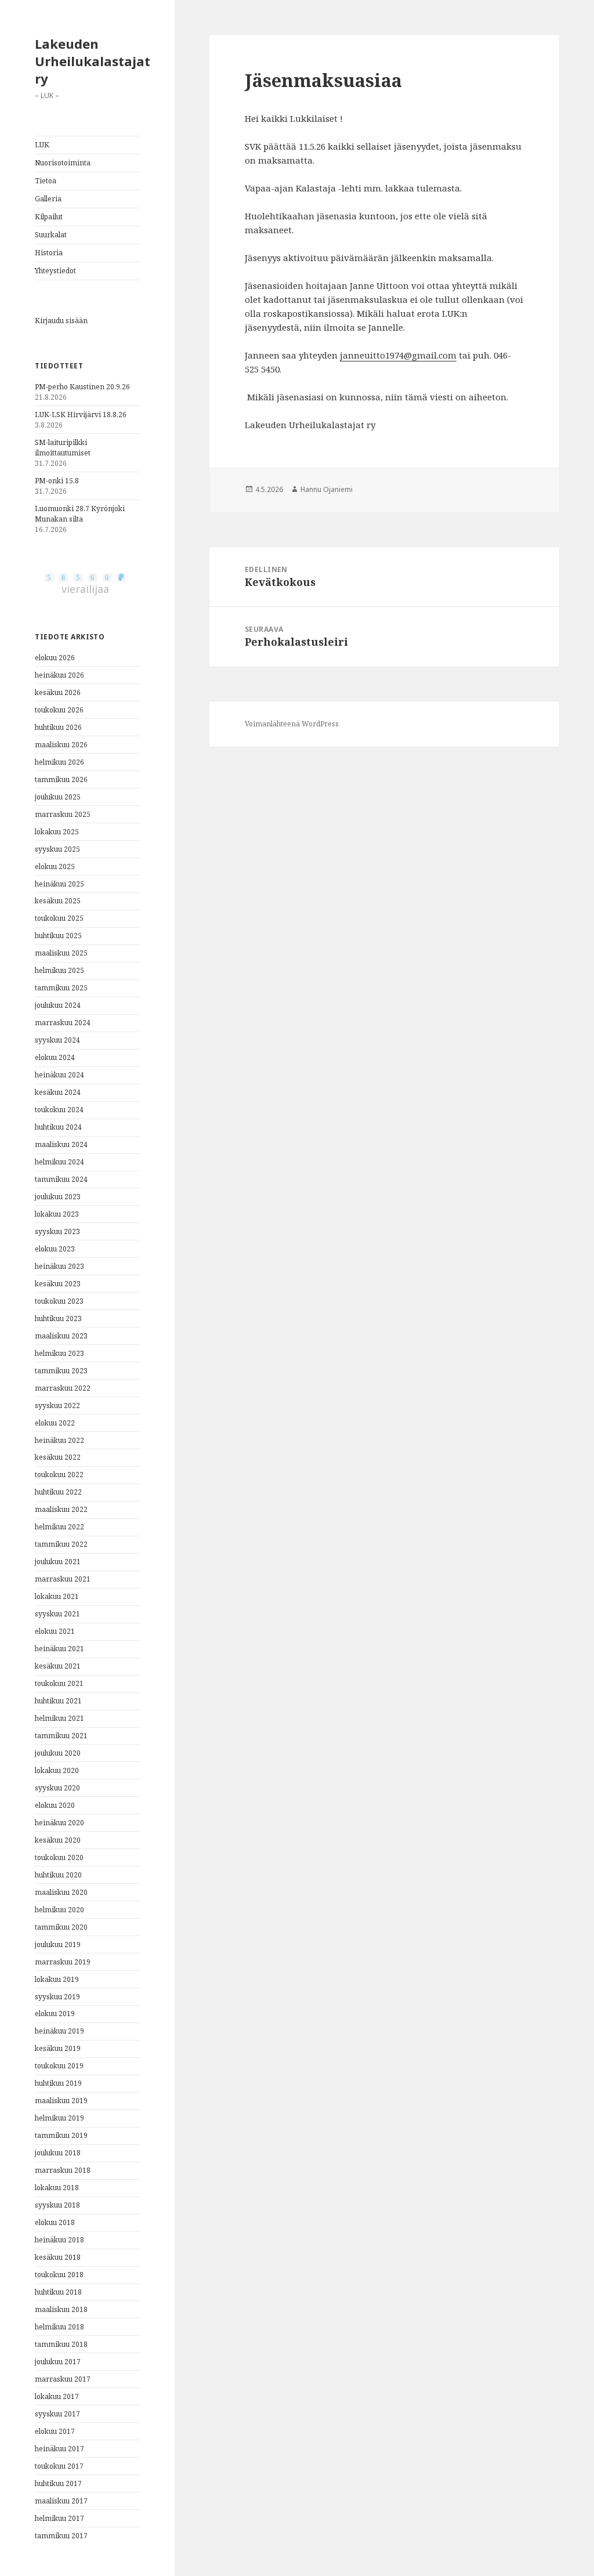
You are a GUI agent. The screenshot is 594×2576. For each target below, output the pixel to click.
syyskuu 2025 (57, 849)
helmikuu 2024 (59, 1162)
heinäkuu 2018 (59, 2240)
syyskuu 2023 (57, 1231)
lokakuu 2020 (57, 1770)
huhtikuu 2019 (58, 2083)
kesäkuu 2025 (58, 901)
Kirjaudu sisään (61, 321)
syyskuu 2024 (57, 1040)
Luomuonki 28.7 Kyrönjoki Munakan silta (80, 514)
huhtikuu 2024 (58, 1127)
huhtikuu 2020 (58, 1875)
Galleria (48, 199)
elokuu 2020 (55, 1805)
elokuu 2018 (55, 2222)
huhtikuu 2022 (58, 1492)
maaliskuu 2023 (61, 1336)
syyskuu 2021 (57, 1614)
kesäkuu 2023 (58, 1284)
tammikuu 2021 (61, 1736)
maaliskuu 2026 (61, 745)
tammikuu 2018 (61, 2344)
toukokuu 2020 (59, 1857)
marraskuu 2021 (63, 1579)
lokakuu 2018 (57, 2188)
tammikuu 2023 (61, 1371)
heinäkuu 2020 (59, 1823)
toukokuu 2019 (59, 2066)
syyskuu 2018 (57, 2205)
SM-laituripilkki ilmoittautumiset (63, 448)
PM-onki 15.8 (57, 481)
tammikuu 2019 (61, 2135)
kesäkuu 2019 (58, 2048)
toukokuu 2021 (59, 1683)
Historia (49, 253)
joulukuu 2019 (58, 1944)
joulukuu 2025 (58, 797)
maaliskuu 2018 (61, 2309)
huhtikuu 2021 (58, 1701)
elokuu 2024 (55, 1057)
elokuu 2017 (55, 2431)
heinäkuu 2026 (59, 675)
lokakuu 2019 (57, 1979)
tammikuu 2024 (61, 1179)
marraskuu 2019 (63, 1962)
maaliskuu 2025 (61, 953)
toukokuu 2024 (59, 1110)
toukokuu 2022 (59, 1475)
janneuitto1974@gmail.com (398, 355)
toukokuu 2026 (59, 710)
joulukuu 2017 (58, 2362)
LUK (42, 145)
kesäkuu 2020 (58, 1840)
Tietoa (46, 181)
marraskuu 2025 (63, 814)
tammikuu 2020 (61, 1927)
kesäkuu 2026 (58, 692)
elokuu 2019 (55, 2014)
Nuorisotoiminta (63, 163)
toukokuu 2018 (59, 2275)
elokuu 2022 (55, 1423)
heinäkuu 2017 (59, 2449)
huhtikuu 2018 (58, 2292)
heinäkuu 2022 (59, 1440)
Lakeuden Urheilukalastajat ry (93, 61)
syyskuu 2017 (57, 2414)
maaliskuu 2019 (61, 2101)
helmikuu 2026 (59, 762)
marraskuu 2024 (63, 1023)
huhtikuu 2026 (58, 727)
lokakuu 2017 (57, 2396)
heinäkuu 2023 (59, 1266)
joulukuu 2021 (58, 1562)
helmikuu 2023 (59, 1353)
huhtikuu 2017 (58, 2483)
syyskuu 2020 (57, 1788)
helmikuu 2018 (59, 2327)
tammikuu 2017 (61, 2536)
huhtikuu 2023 (58, 1318)
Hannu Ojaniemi (327, 489)
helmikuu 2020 (59, 1910)
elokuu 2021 (55, 1631)
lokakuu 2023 (57, 1214)
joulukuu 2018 (58, 2153)
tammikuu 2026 (61, 779)
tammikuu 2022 (61, 1544)
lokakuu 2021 (57, 1596)
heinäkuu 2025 (59, 884)
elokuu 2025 (55, 866)
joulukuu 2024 (58, 1005)
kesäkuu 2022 (58, 1457)
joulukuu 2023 (58, 1197)
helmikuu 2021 (59, 1718)
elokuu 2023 (55, 1249)
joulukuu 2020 (58, 1753)
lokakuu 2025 (57, 832)
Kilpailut (49, 217)
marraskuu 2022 (63, 1388)
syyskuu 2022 (57, 1405)
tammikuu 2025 (61, 988)
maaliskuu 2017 (61, 2501)
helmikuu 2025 (59, 970)
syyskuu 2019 (57, 1997)
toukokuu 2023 (59, 1301)
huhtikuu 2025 (58, 936)
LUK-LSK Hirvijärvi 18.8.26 (81, 415)
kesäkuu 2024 (58, 1092)
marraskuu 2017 (63, 2379)
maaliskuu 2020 (61, 1892)
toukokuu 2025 (59, 918)
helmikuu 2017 (59, 2518)
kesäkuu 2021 (58, 1666)
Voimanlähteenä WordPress (292, 724)
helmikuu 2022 (59, 1527)
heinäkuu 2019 (59, 2031)
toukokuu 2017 (59, 2466)
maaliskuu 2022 (61, 1509)
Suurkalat (51, 235)
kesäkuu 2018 (58, 2257)
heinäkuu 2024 (59, 1075)
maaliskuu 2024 (61, 1144)
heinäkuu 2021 (59, 1649)
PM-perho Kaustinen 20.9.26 (82, 387)
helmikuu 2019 (59, 2118)
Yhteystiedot (55, 271)
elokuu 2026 (55, 658)
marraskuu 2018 (63, 2170)
